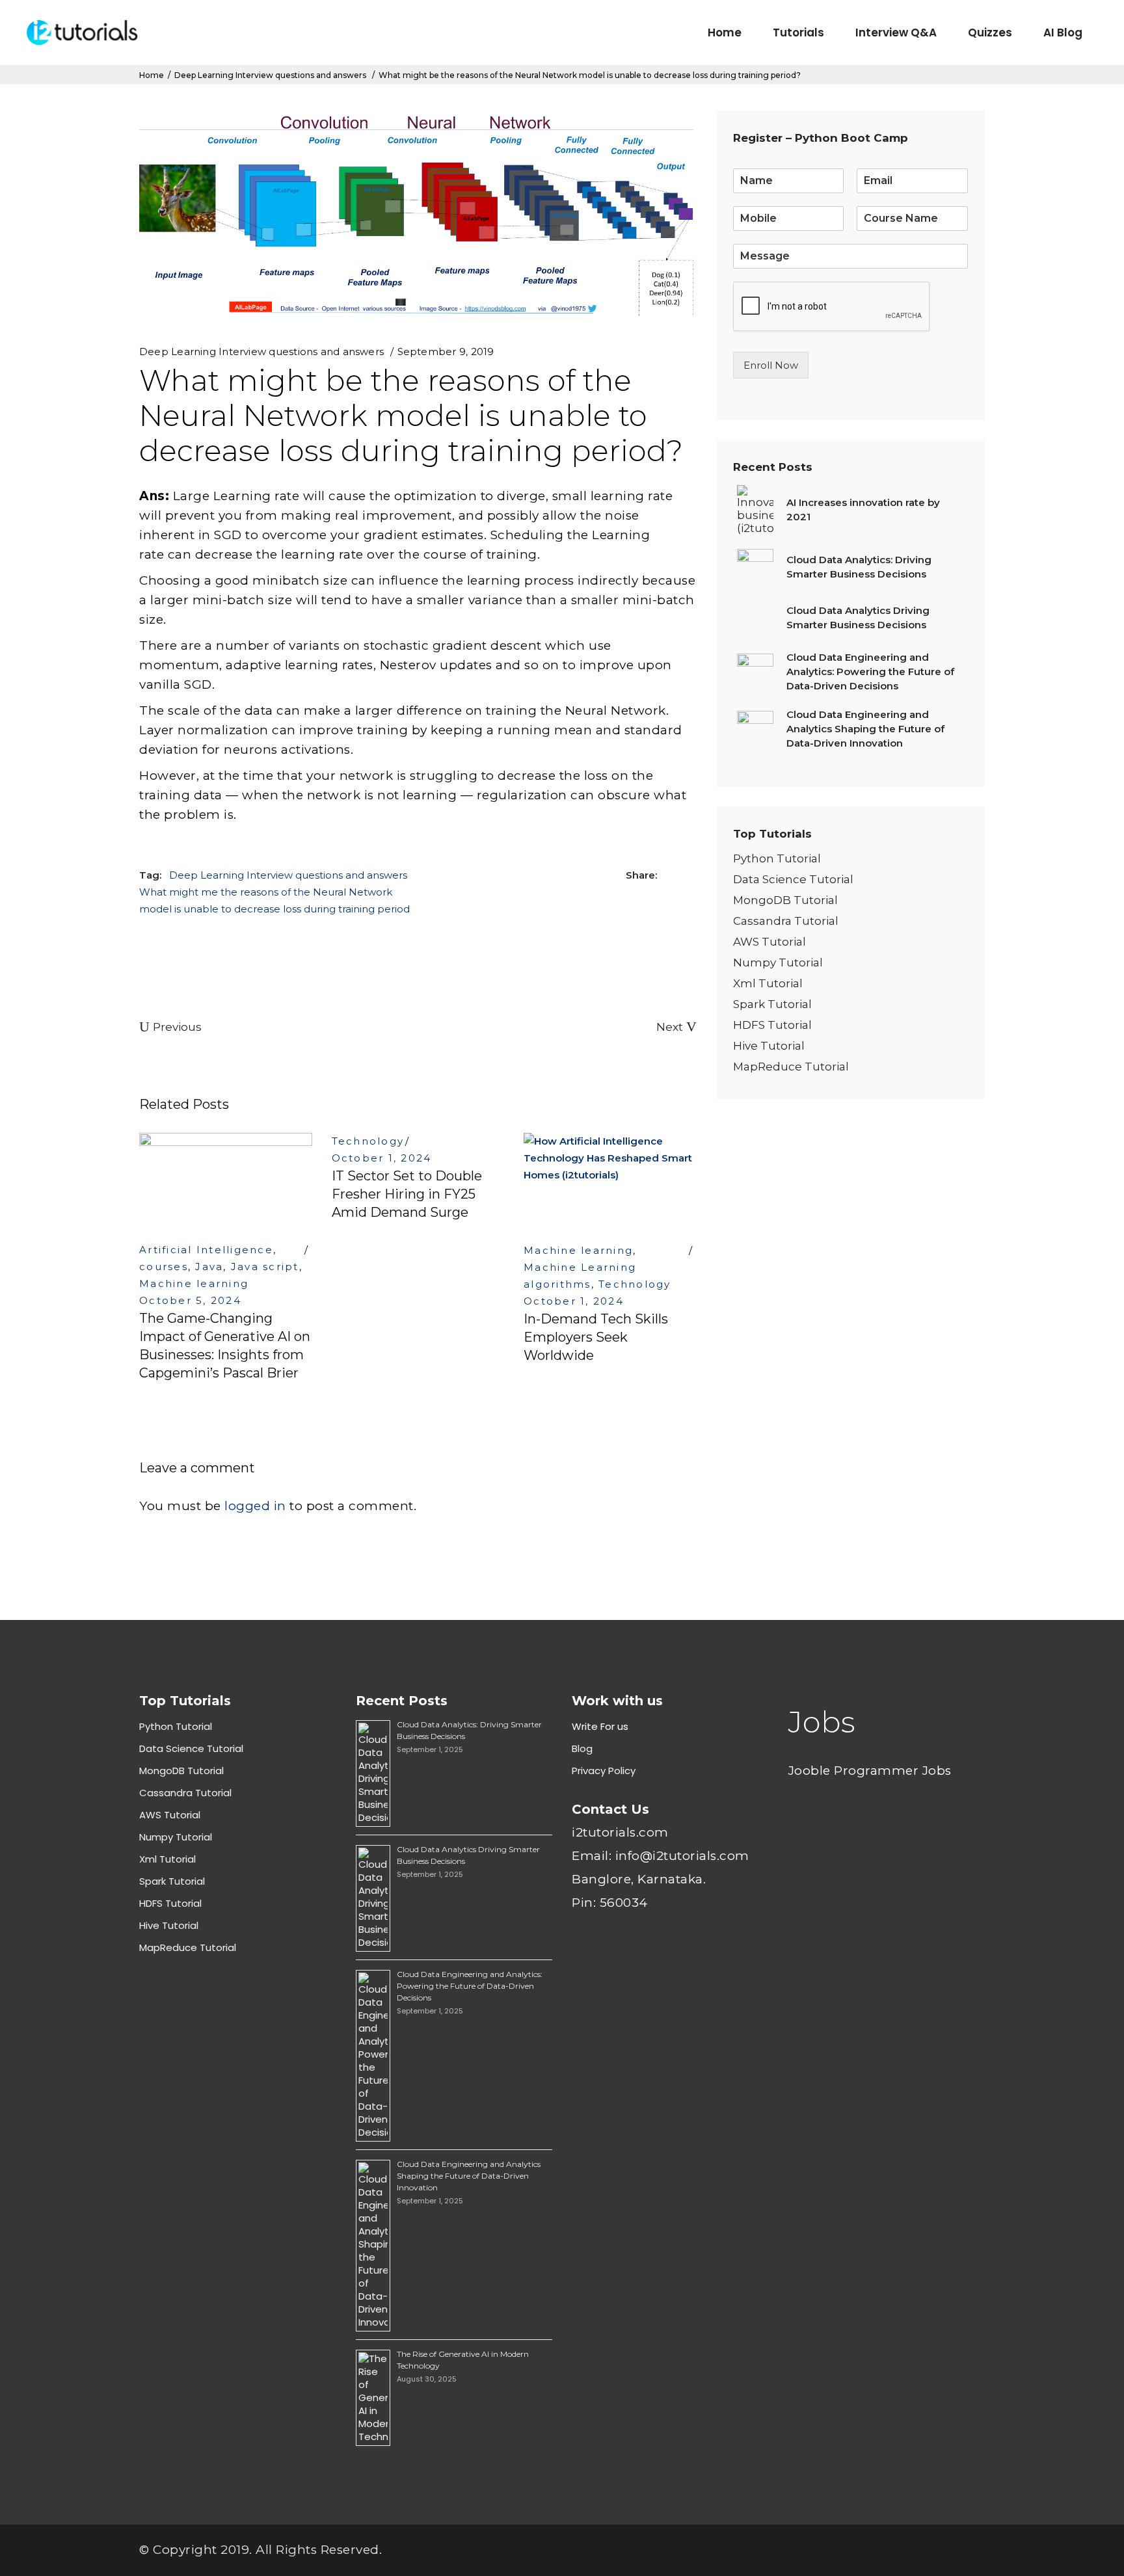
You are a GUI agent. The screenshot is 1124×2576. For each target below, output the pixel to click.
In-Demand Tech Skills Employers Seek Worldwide (596, 1337)
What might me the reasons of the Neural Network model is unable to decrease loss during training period (274, 900)
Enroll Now (771, 365)
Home (152, 75)
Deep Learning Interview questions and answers (270, 75)
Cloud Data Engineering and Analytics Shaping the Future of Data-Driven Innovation (469, 2176)
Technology (368, 1141)
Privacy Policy (604, 1771)
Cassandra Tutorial (786, 921)
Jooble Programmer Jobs (870, 1771)
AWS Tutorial (769, 942)
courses (164, 1267)
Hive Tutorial (769, 1046)
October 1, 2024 (382, 1158)
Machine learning (194, 1283)
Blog (582, 1748)
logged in (255, 1506)
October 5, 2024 (190, 1300)
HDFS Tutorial (772, 1025)
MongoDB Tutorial (785, 900)
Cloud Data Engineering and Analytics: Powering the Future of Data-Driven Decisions (470, 1986)
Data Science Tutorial (793, 879)
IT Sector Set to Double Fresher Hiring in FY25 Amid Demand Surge (407, 1194)
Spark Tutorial (772, 1004)
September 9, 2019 (446, 352)
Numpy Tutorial (778, 963)
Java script (265, 1267)
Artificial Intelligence (206, 1250)
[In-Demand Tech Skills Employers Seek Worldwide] (610, 1181)
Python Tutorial (777, 858)
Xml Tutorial (768, 983)
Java (209, 1267)
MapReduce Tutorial (791, 1067)
